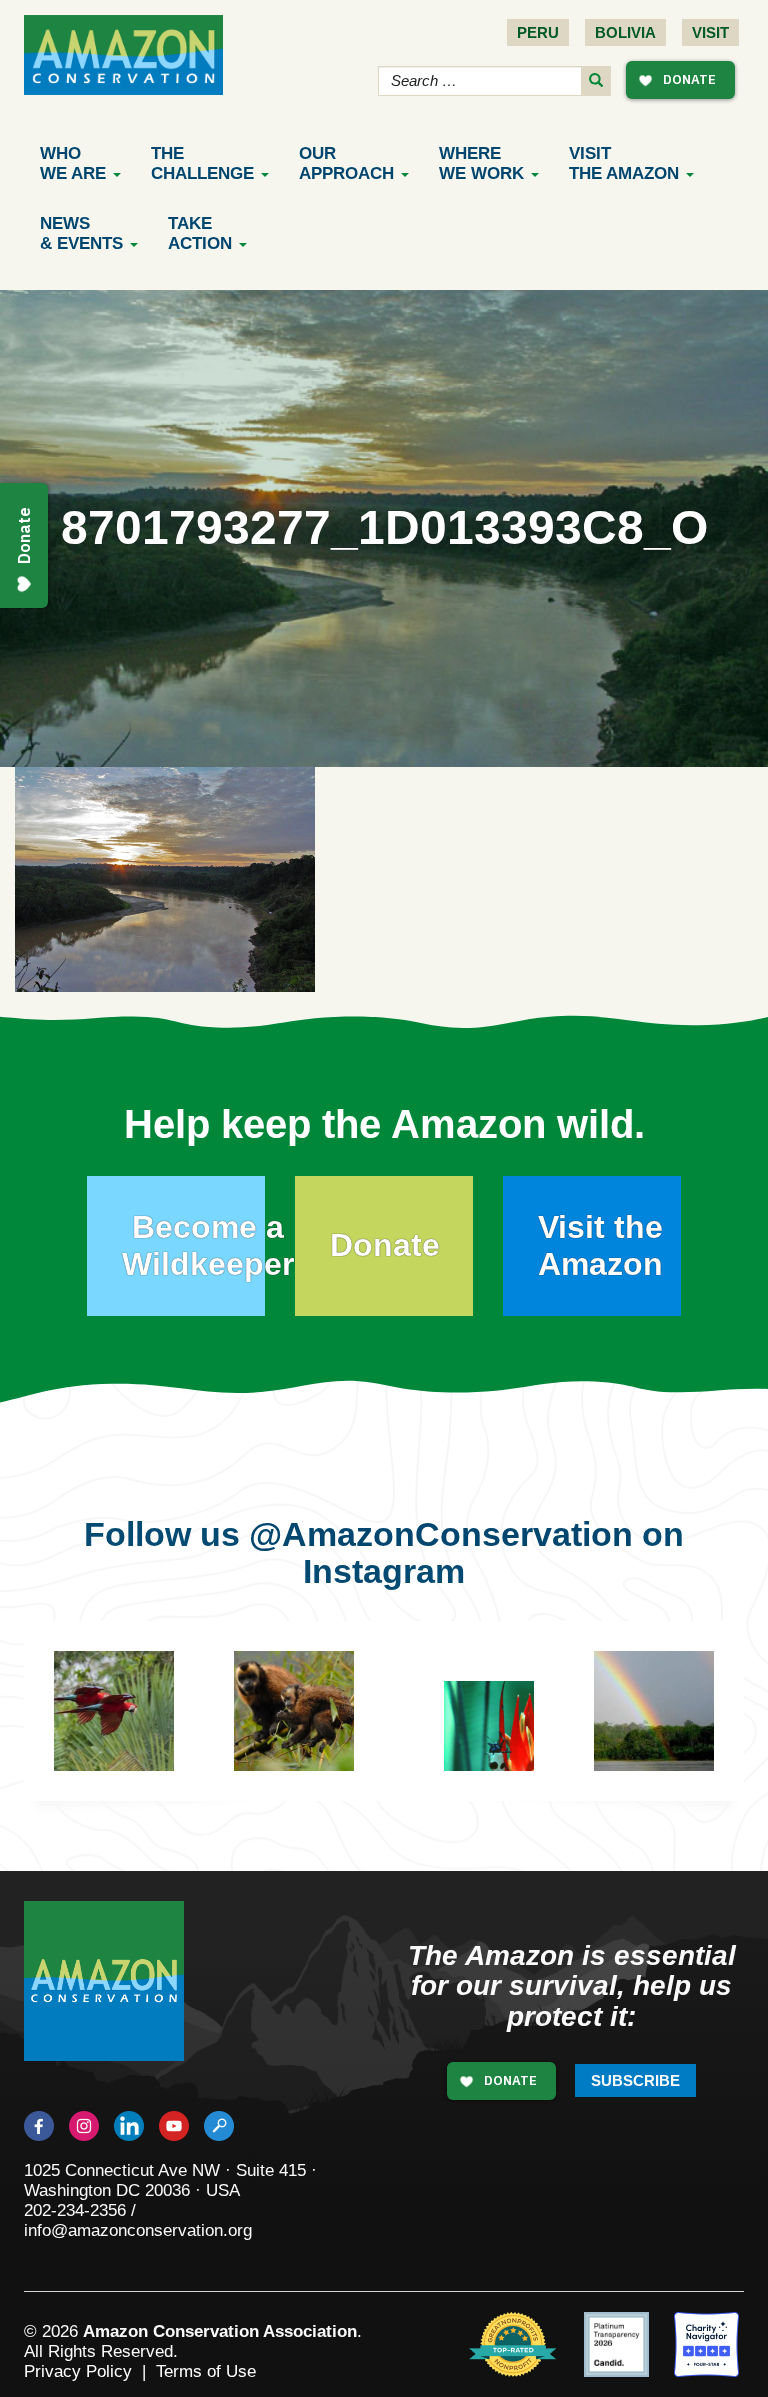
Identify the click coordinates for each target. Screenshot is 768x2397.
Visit (710, 32)
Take (200, 233)
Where (481, 163)
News (81, 233)
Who (73, 163)
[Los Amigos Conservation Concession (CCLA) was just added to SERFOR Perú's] (654, 1711)
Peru (538, 32)
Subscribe (635, 2080)
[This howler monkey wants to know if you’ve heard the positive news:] (480, 1741)
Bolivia (625, 32)
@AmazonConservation (441, 1534)
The (202, 163)
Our (346, 163)
